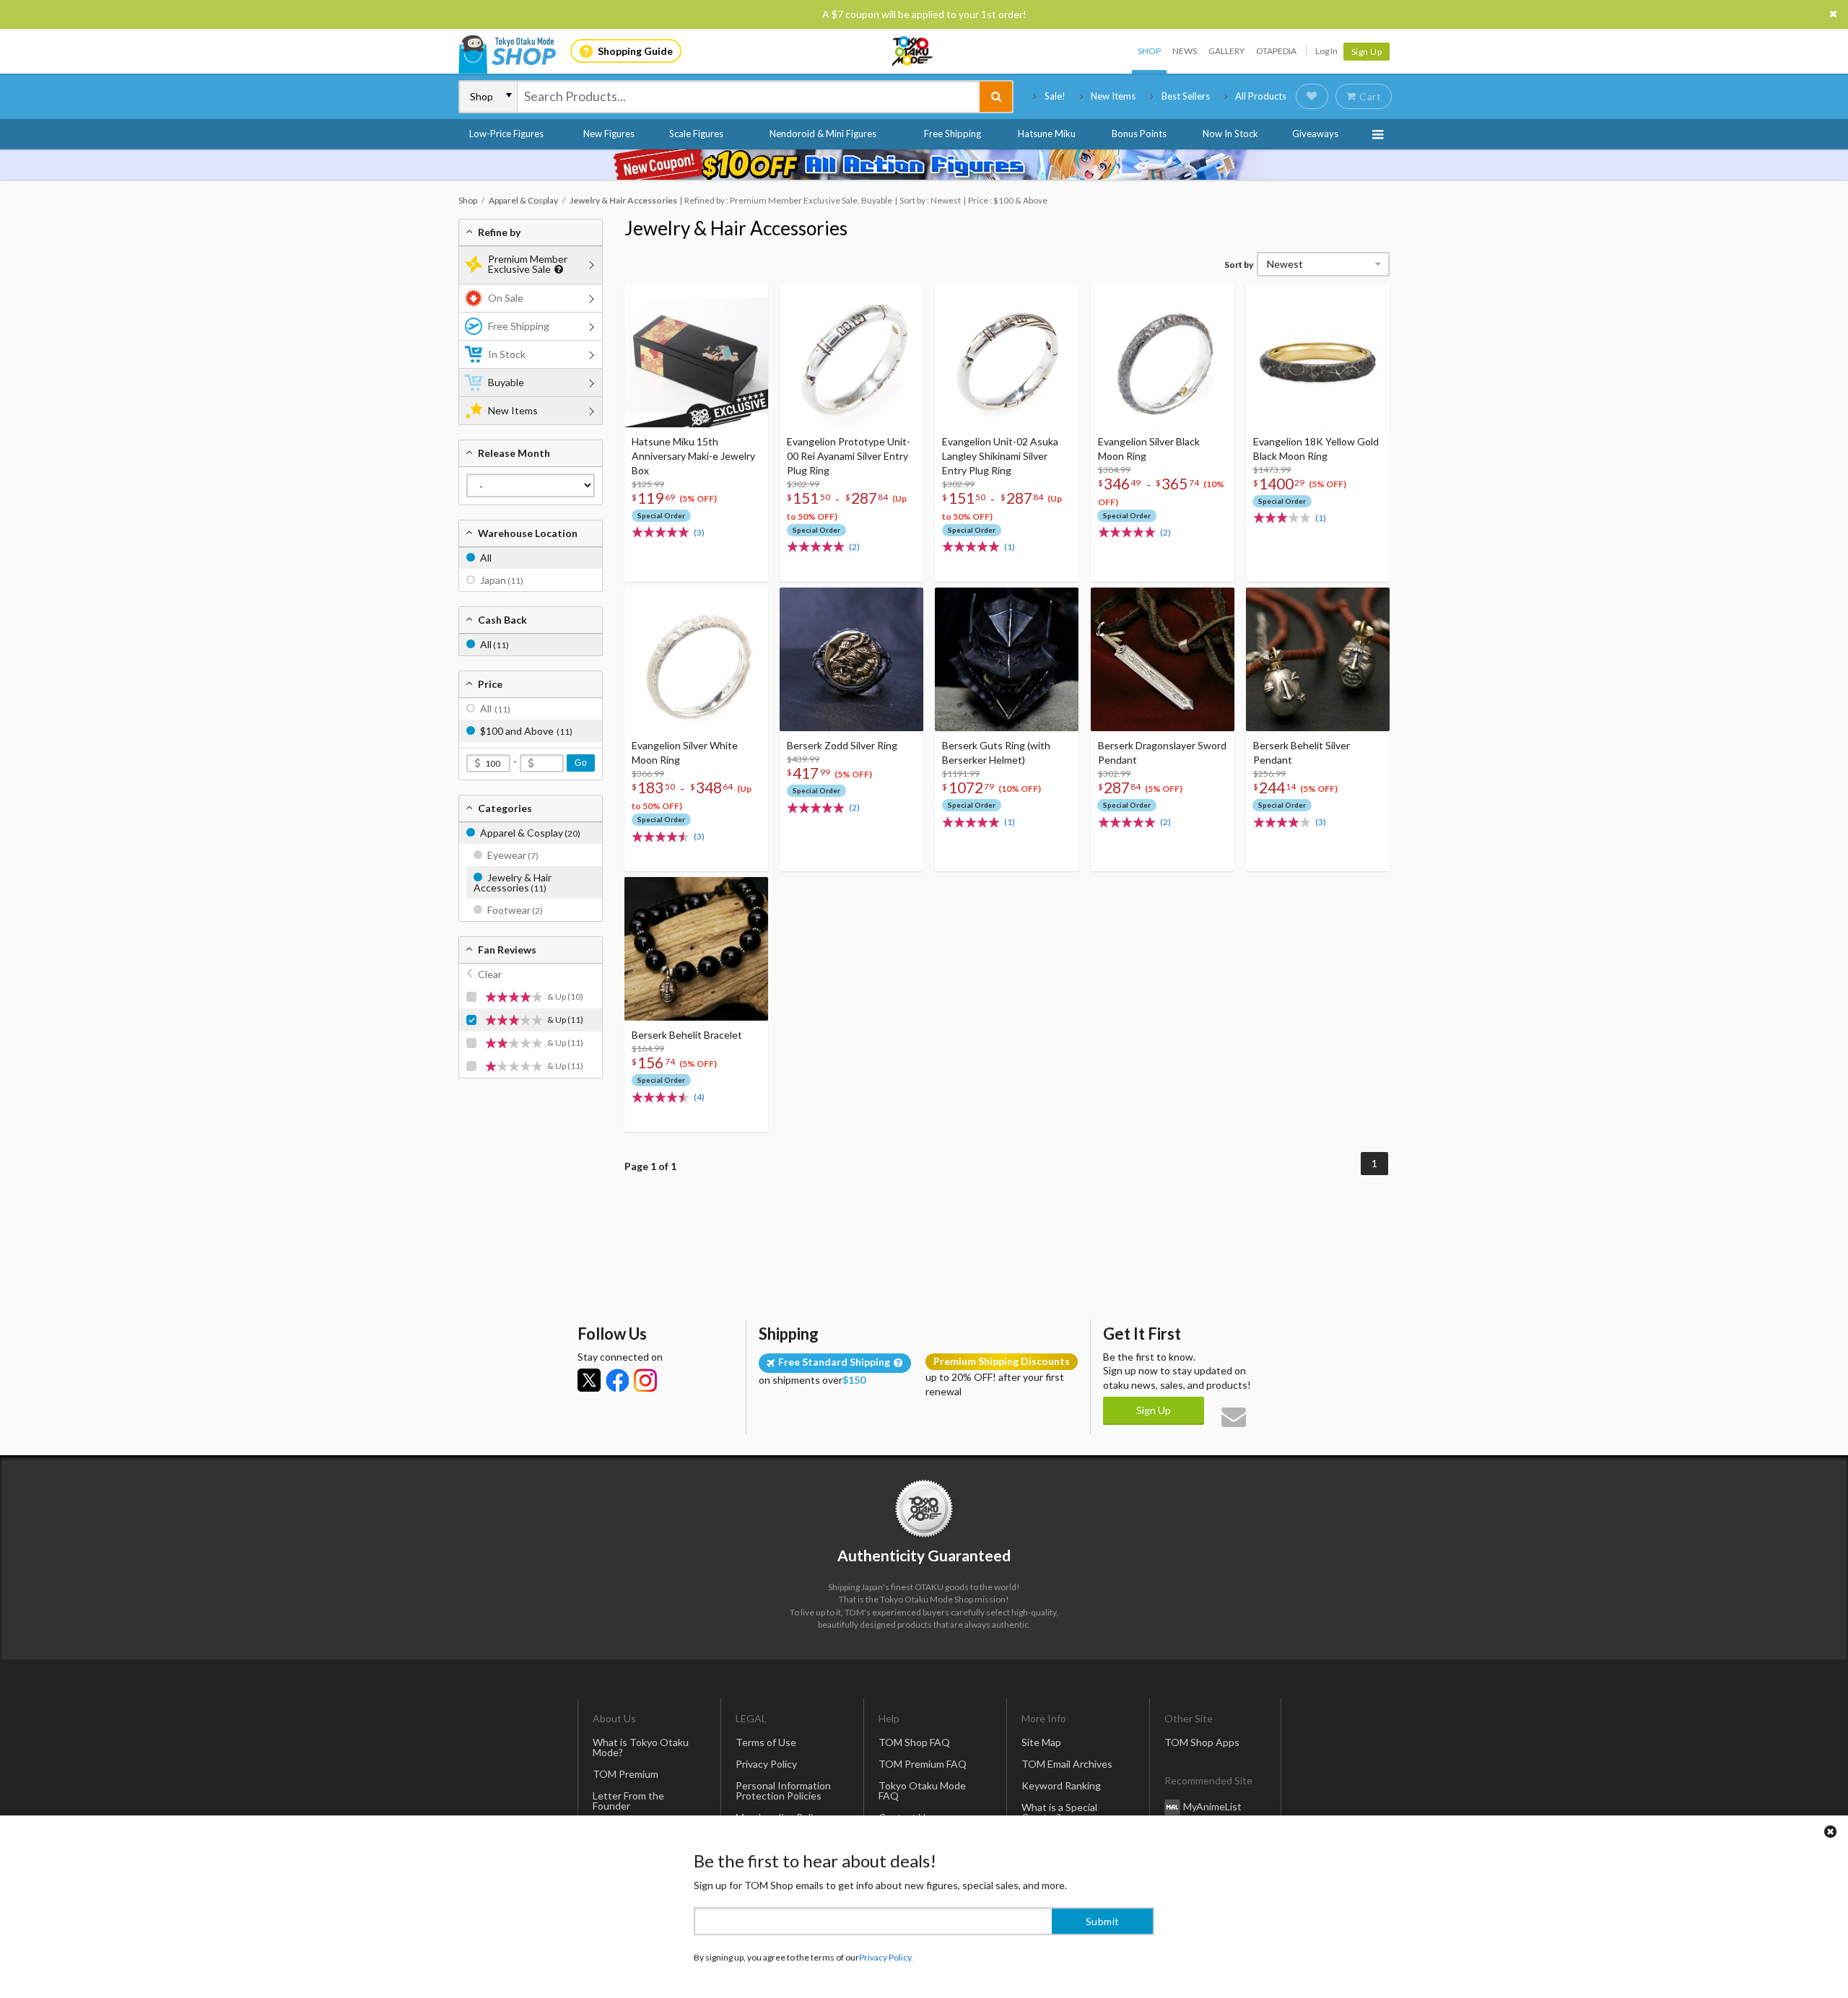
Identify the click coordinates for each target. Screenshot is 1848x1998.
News (1185, 51)
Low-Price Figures (506, 134)
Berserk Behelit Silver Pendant (1302, 752)
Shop (1149, 51)
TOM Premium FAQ (923, 1764)
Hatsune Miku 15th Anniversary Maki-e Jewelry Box (693, 456)
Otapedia (1276, 51)
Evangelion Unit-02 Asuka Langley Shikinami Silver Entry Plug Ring (1000, 456)
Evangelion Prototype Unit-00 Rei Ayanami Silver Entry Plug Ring (849, 456)
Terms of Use (766, 1742)
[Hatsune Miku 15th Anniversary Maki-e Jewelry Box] (696, 355)
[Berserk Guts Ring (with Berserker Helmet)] (1007, 659)
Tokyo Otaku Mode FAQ (922, 1790)
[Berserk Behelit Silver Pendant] (1318, 659)
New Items (1113, 96)
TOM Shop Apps (1202, 1742)
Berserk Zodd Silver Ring (842, 745)
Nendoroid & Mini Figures (823, 134)
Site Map (1041, 1742)
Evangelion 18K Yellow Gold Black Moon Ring (1316, 449)
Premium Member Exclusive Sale (528, 264)
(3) (699, 532)
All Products (1261, 96)
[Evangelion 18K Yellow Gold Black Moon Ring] (1318, 355)
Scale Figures (696, 134)
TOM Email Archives (1067, 1764)
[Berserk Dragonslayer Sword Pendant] (1163, 659)
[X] (589, 1380)
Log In (1326, 51)
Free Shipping (953, 134)
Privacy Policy (766, 1764)
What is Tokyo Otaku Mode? (641, 1747)
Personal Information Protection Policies (783, 1790)
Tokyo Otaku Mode (913, 51)
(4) (699, 1097)
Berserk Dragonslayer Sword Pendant (1162, 752)
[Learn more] (557, 270)
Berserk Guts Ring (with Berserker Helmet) (996, 752)
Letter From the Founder (628, 1801)
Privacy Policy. (886, 1955)
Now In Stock (1230, 134)
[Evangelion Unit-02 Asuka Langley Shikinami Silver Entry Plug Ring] (1007, 355)
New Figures (609, 134)
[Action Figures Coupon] (924, 165)
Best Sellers (1186, 96)
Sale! (1055, 96)
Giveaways (1315, 134)
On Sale (506, 298)
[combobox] (749, 97)
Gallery (1226, 51)
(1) (1010, 547)
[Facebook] (617, 1380)
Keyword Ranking (1061, 1785)
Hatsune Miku (1047, 134)
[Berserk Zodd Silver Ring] (851, 659)
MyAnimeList (1212, 1806)
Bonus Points (1139, 134)
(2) (854, 547)
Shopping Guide (635, 51)
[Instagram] (645, 1380)
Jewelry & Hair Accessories (736, 228)
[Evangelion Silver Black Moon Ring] (1163, 355)
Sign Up (1367, 52)
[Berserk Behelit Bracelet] (696, 949)
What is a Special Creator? (1059, 1812)
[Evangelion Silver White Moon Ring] (696, 659)
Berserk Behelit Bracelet (687, 1035)
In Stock (507, 354)
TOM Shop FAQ (914, 1742)
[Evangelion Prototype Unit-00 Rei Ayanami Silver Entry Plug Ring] (851, 355)
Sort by (1239, 265)
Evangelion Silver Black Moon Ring (1149, 449)
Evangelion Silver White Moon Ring (685, 752)
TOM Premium (626, 1774)
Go (581, 763)
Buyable (506, 382)
